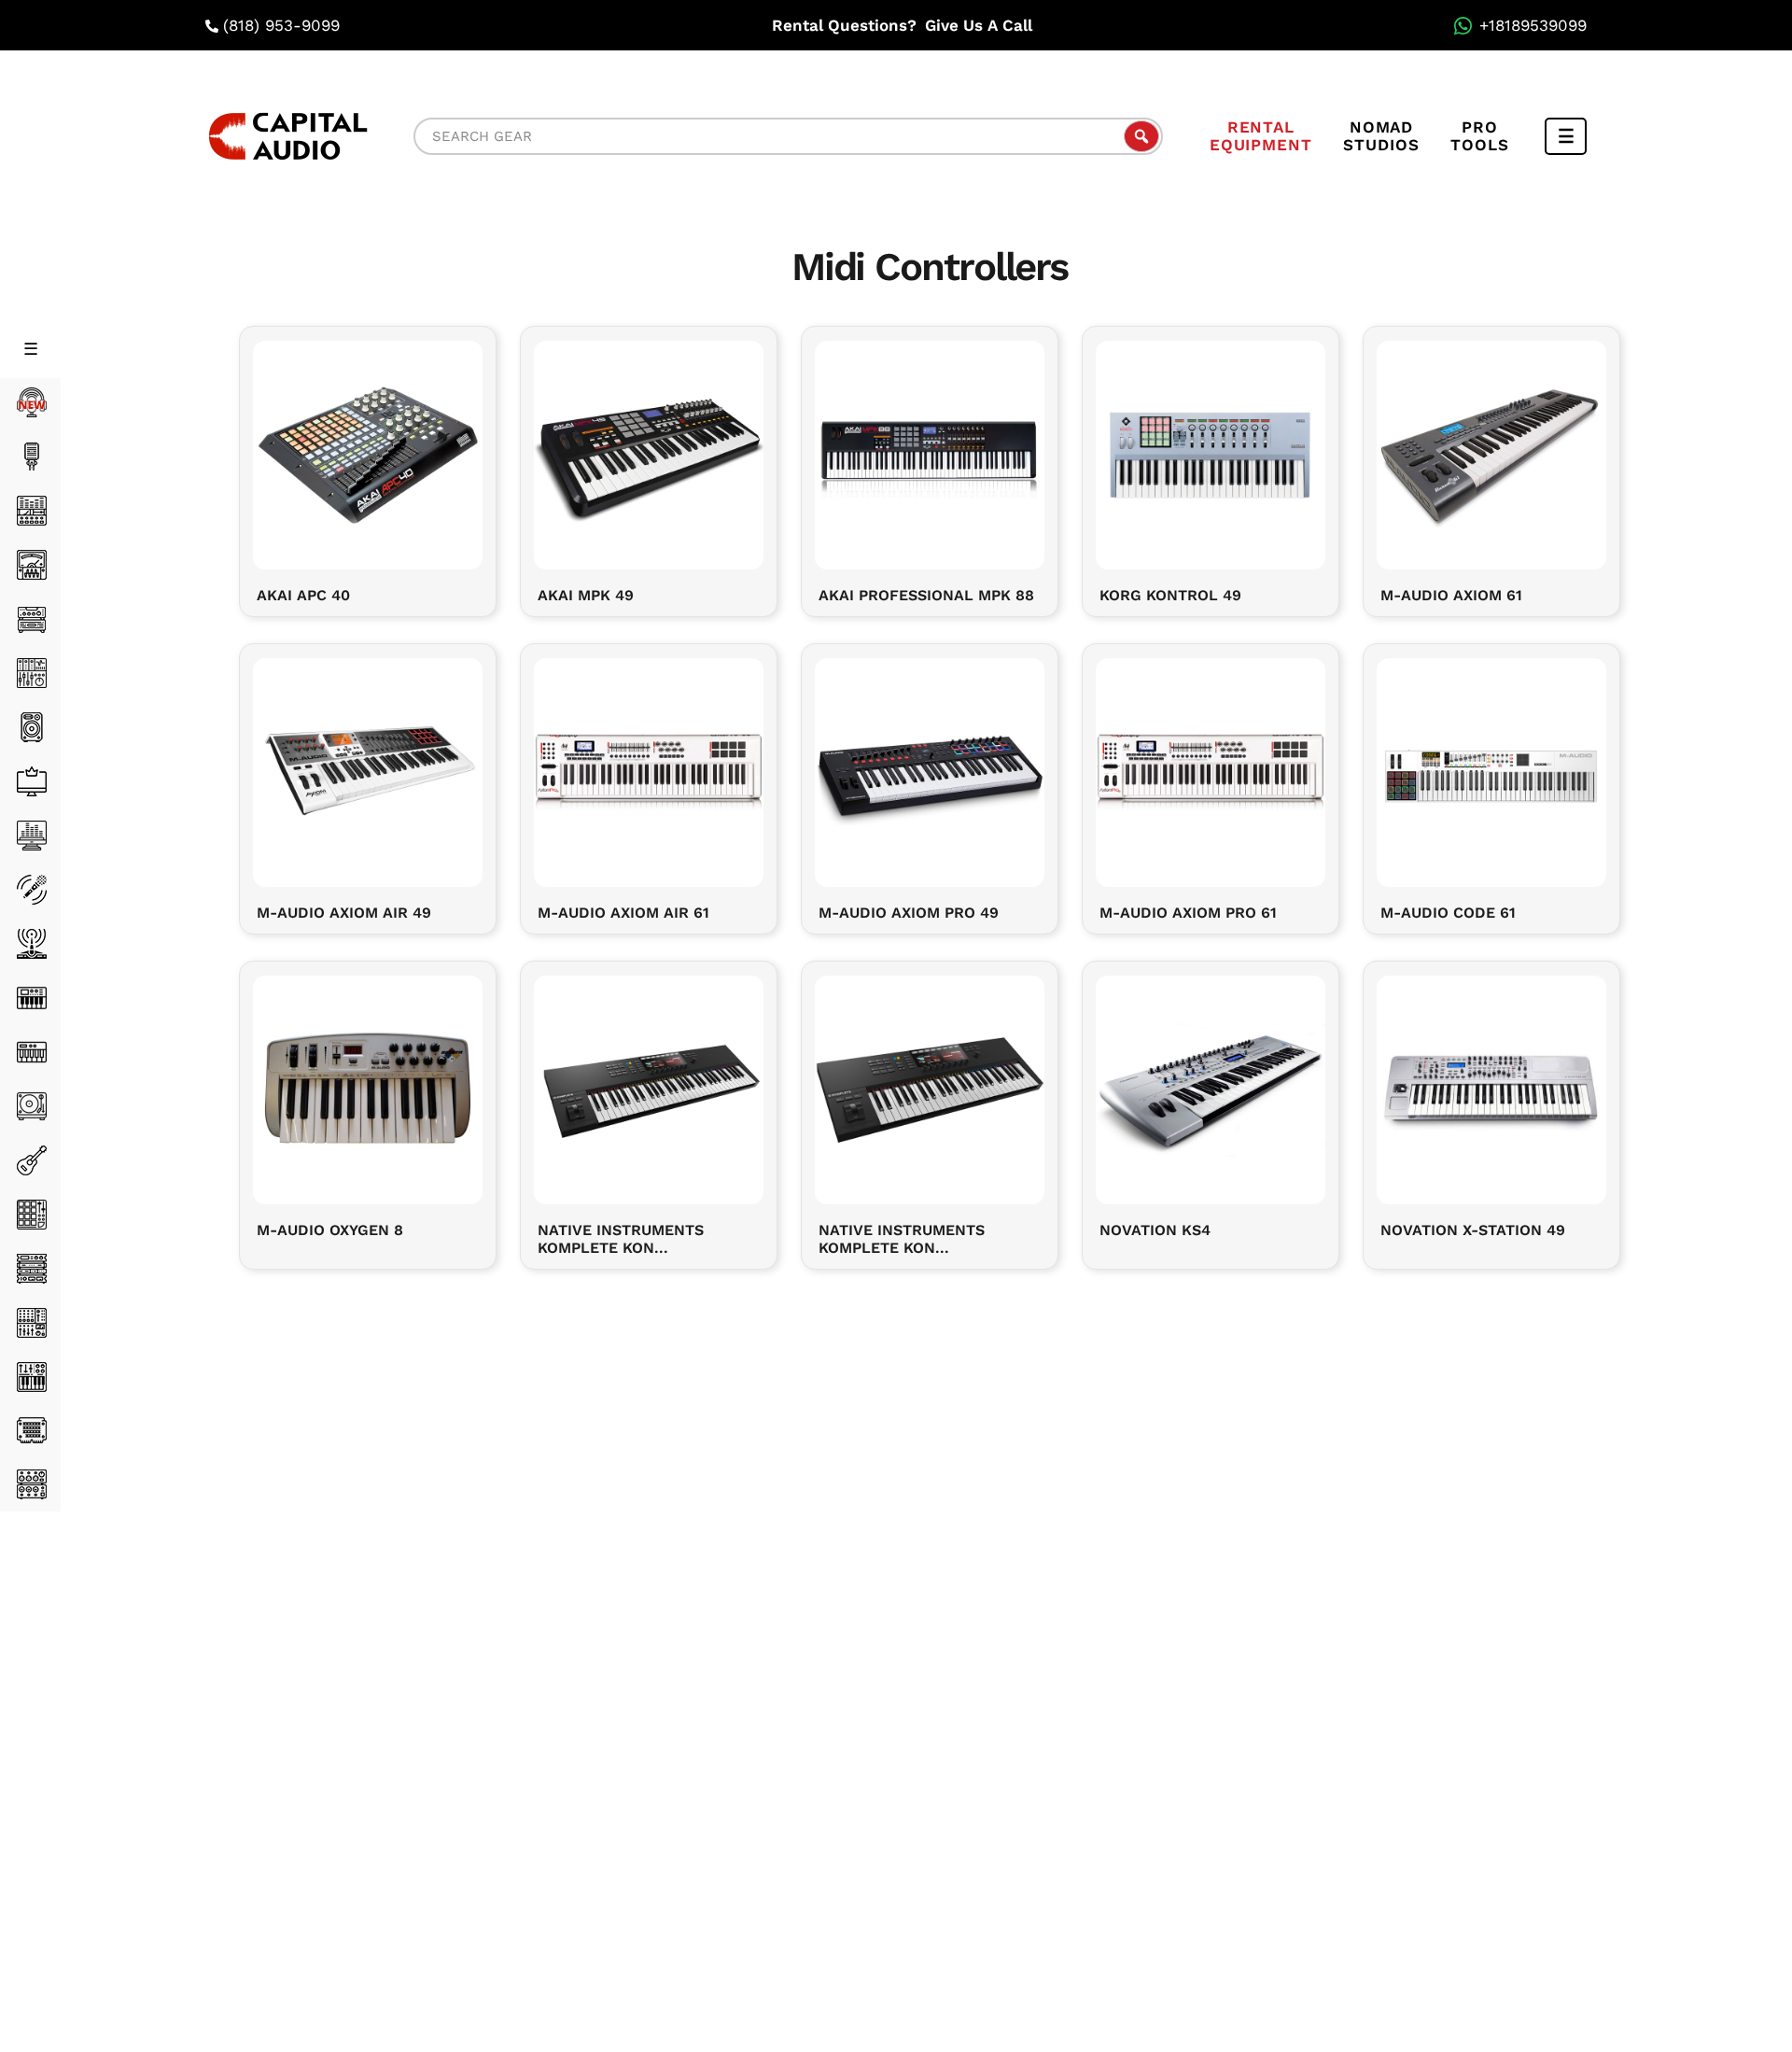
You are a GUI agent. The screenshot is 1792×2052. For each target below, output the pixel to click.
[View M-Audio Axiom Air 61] (649, 770)
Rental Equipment (1261, 136)
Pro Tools (1479, 136)
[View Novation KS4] (1211, 1087)
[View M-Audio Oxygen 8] (368, 1087)
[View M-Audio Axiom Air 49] (368, 770)
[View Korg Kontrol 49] (1211, 452)
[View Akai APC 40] (368, 452)
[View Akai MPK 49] (649, 452)
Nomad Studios (1381, 136)
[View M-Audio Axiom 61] (1491, 452)
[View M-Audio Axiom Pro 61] (1211, 770)
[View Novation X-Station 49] (1491, 1087)
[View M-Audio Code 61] (1491, 770)
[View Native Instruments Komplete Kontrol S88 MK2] (930, 1087)
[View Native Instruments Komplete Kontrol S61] (649, 1087)
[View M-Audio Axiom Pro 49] (930, 770)
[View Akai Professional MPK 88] (930, 452)
